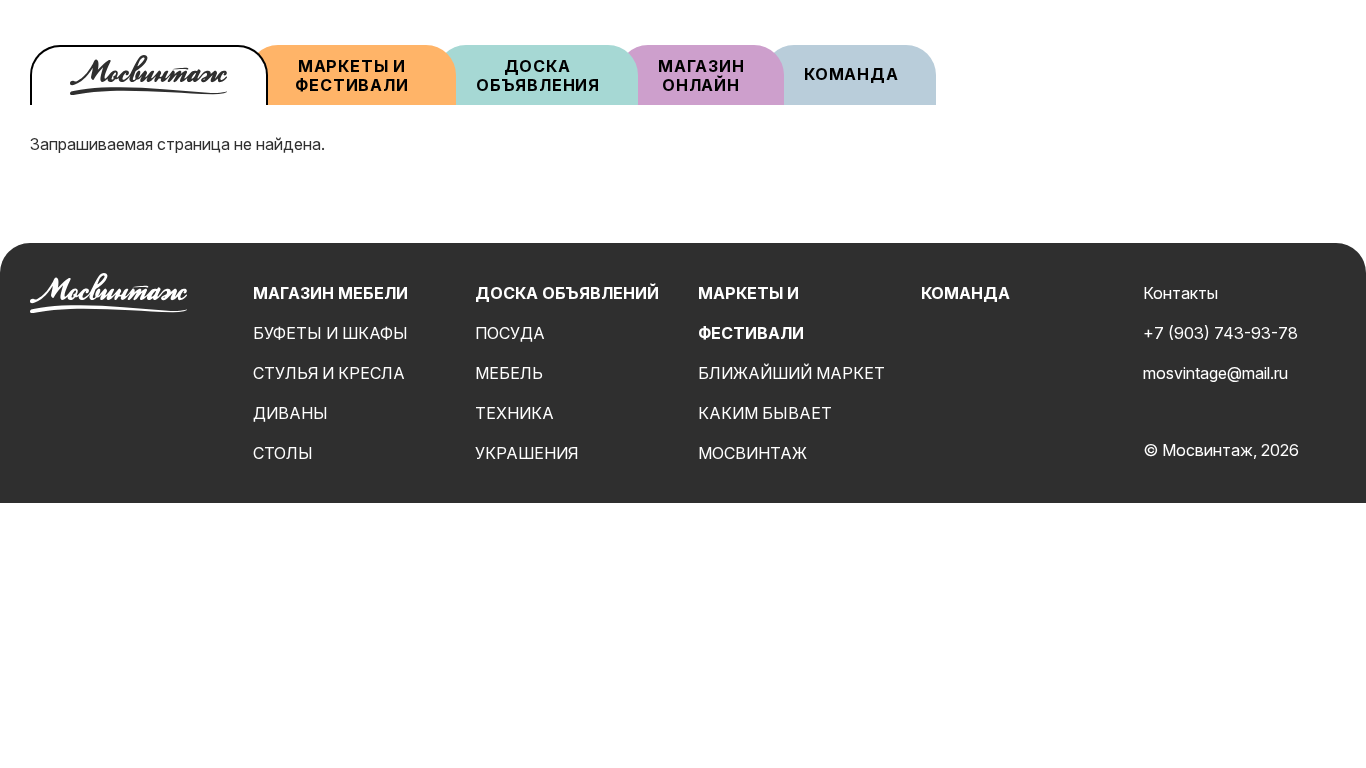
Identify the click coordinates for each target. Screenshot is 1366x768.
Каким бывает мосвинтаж (765, 433)
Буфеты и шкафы (330, 333)
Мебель (509, 373)
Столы (283, 453)
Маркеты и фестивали (351, 75)
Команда (851, 74)
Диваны (290, 413)
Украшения (526, 453)
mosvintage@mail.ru (1215, 373)
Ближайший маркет (791, 373)
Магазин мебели (330, 293)
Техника (514, 413)
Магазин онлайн (701, 75)
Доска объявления (538, 75)
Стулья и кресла (329, 373)
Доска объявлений (567, 293)
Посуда (510, 333)
